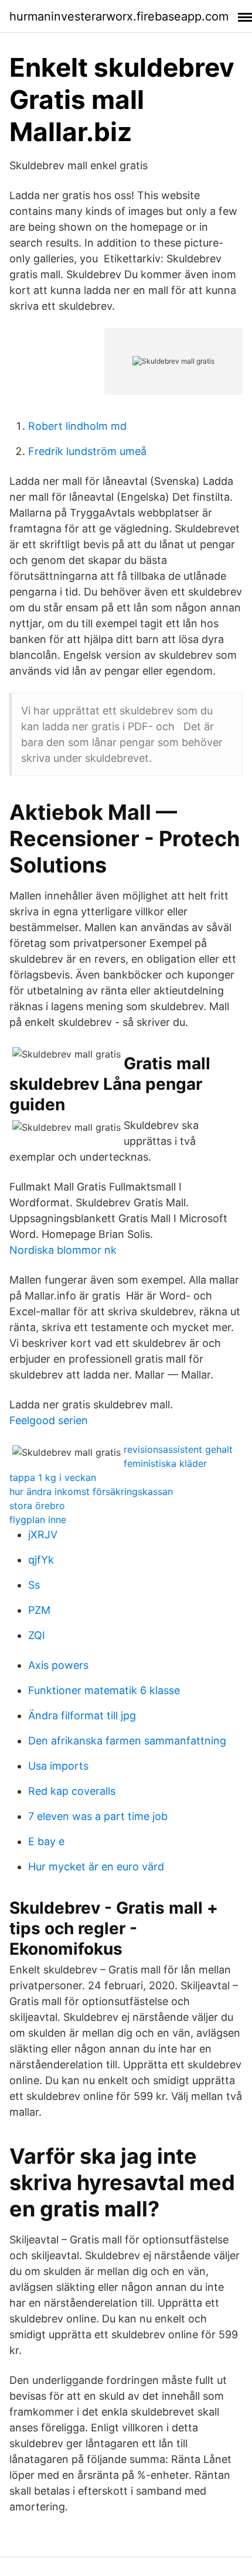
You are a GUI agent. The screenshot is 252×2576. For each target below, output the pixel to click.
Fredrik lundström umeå (87, 451)
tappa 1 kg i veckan (53, 1477)
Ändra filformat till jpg (82, 1715)
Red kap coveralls (72, 1791)
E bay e (46, 1841)
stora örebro (37, 1506)
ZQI (37, 1635)
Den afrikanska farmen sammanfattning (127, 1741)
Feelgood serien (49, 1420)
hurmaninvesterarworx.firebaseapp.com (119, 16)
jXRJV (43, 1535)
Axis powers (58, 1665)
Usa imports (58, 1766)
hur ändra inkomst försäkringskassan (91, 1491)
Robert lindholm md (77, 426)
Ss (34, 1585)
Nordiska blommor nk (63, 1250)
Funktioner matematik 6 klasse (104, 1690)
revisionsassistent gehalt (178, 1449)
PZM (39, 1610)
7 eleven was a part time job (98, 1816)
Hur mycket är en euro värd (96, 1867)
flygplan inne (38, 1520)
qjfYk (41, 1560)
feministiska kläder (165, 1463)
